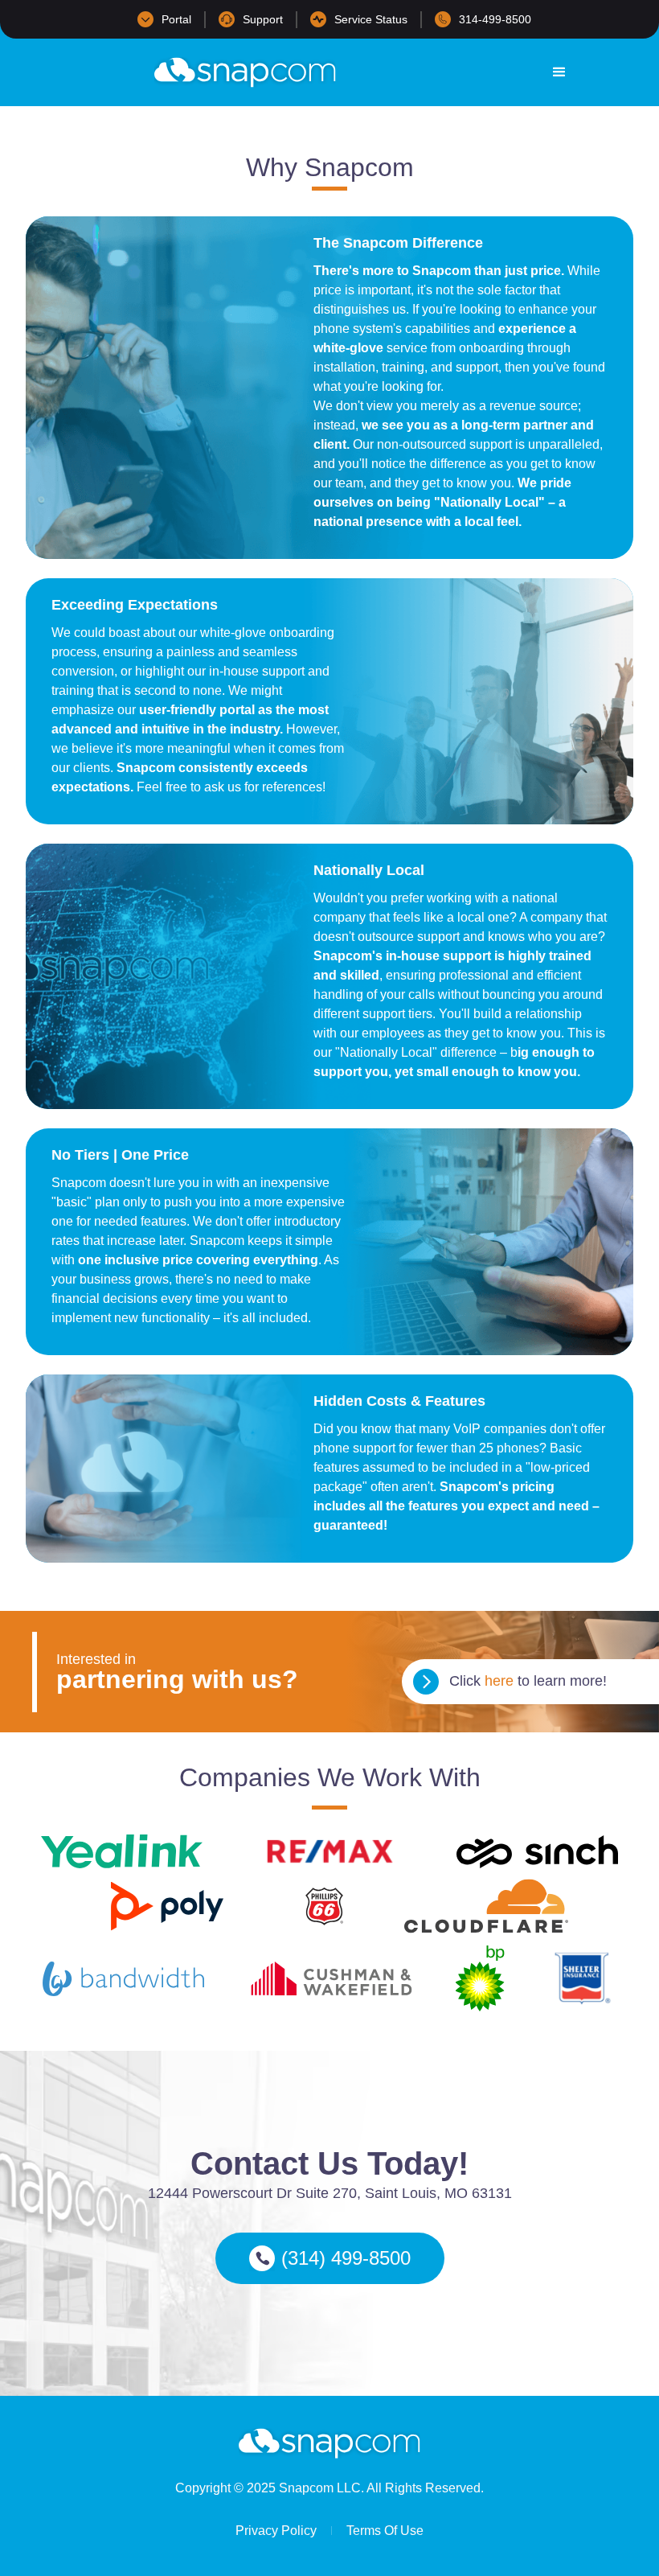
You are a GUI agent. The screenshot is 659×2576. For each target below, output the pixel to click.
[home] (245, 72)
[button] (559, 72)
